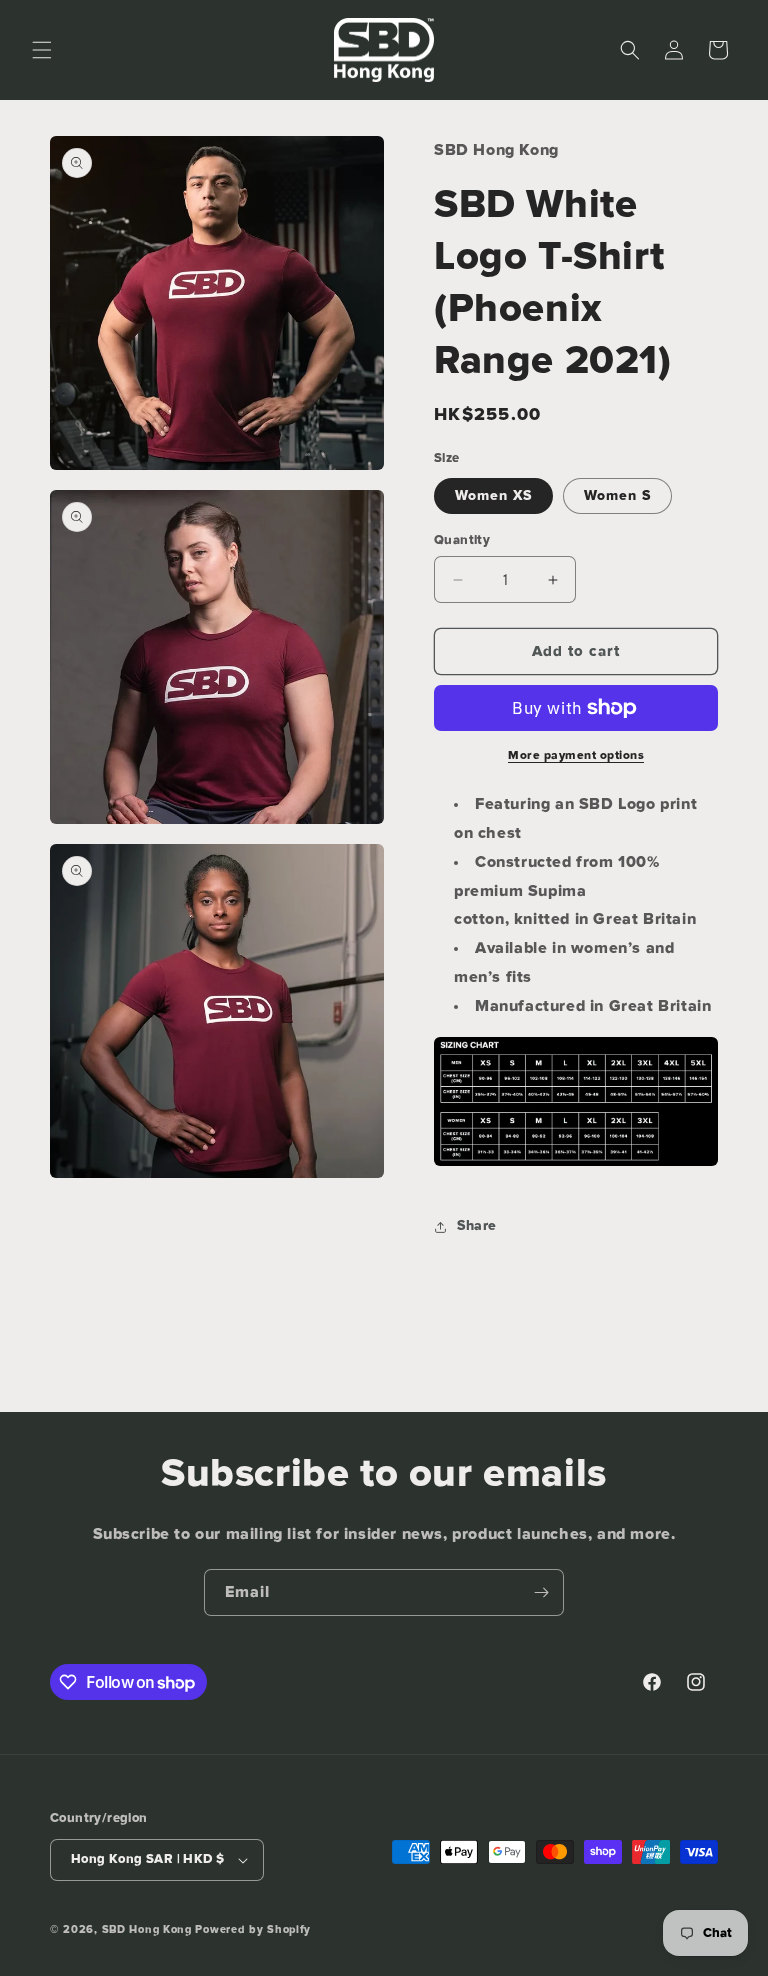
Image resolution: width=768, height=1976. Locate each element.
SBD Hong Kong (147, 1929)
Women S (617, 496)
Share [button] (477, 1226)
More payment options (576, 756)
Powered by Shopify (253, 1929)
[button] (42, 50)
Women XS (493, 496)
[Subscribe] (541, 1592)
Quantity (462, 540)
